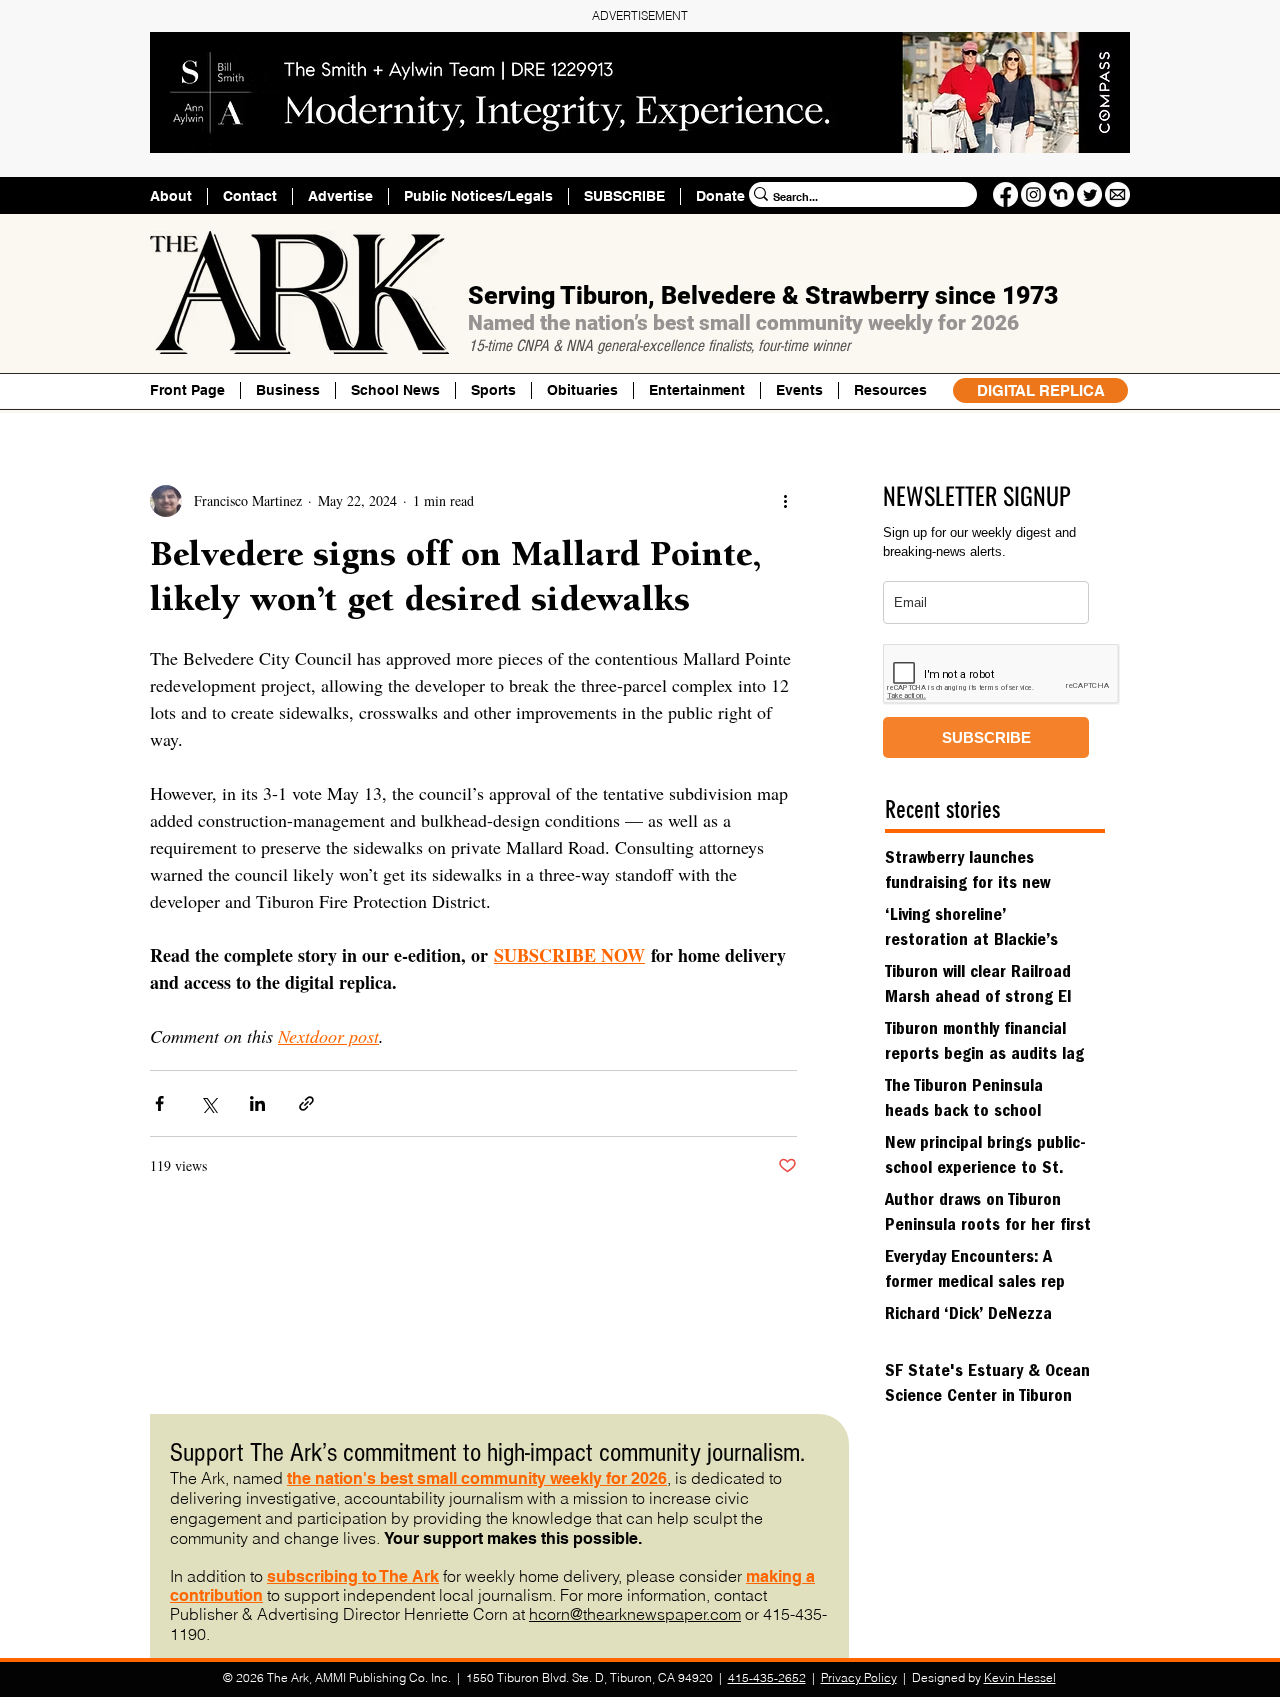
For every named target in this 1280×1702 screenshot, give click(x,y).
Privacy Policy (859, 1677)
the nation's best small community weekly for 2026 (477, 1478)
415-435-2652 (767, 1677)
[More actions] (785, 501)
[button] (890, 390)
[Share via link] (306, 1103)
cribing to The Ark (372, 1576)
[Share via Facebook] (159, 1103)
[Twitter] (1089, 194)
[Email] (1117, 194)
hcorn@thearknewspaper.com (635, 1614)
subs (286, 1576)
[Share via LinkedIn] (257, 1103)
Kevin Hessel (1020, 1677)
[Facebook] (1005, 194)
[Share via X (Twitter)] (208, 1103)
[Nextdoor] (1061, 194)
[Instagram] (1033, 194)
